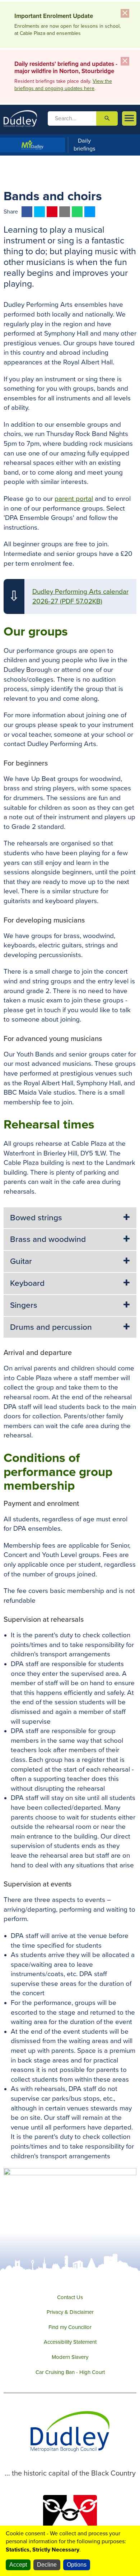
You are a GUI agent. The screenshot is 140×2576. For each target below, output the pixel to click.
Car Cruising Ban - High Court (70, 2372)
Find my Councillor (70, 2327)
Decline (47, 2565)
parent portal (74, 499)
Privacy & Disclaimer (70, 2312)
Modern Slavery (70, 2357)
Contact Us (70, 2297)
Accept (18, 2565)
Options (77, 2565)
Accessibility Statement (70, 2342)
